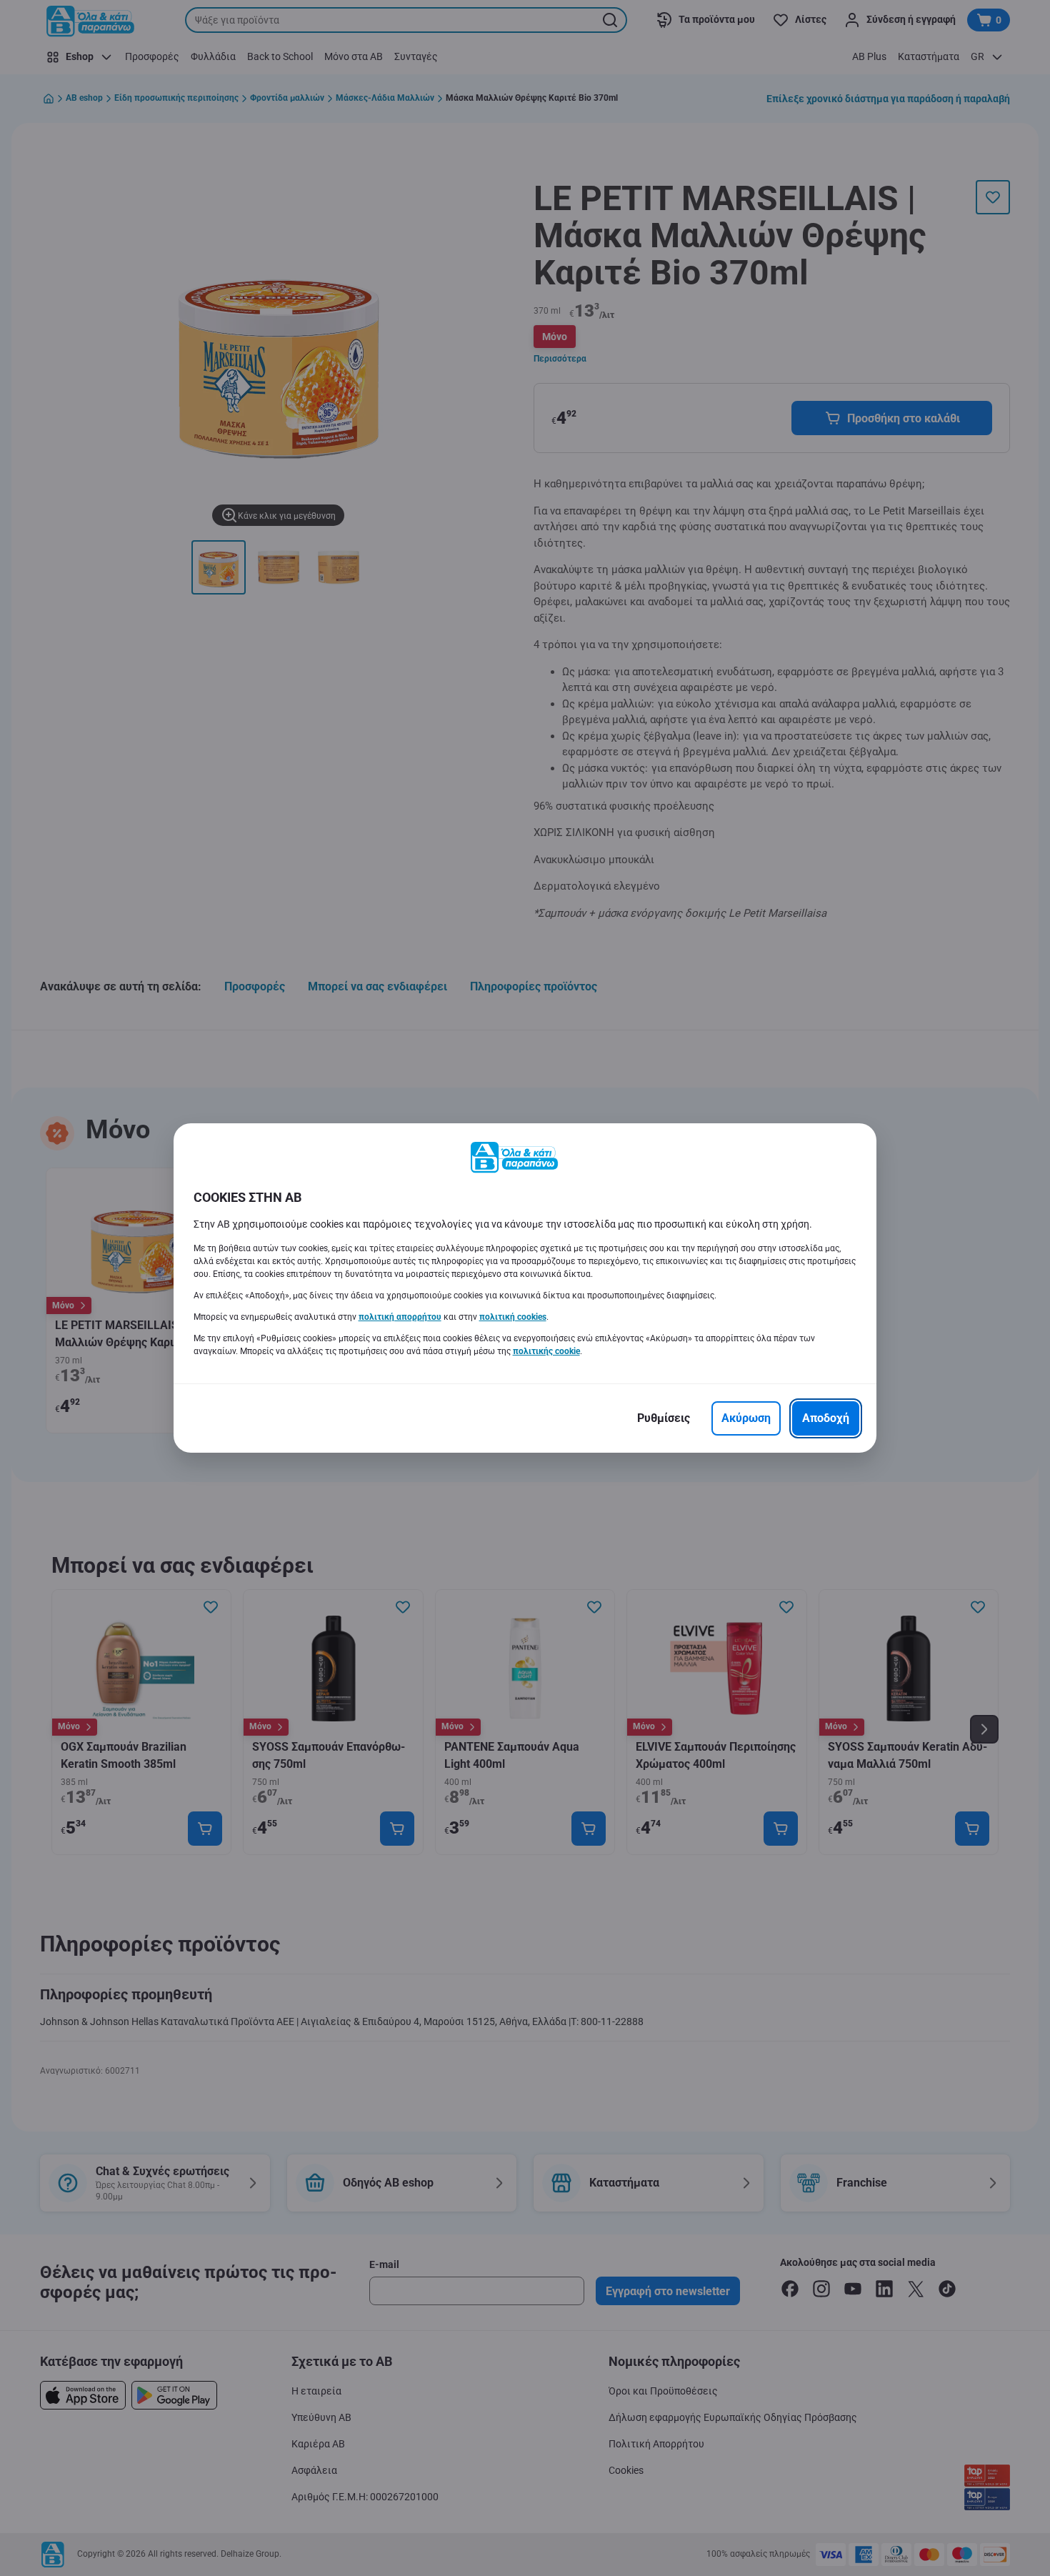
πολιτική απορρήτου (400, 1317)
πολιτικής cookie (546, 1351)
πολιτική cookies (513, 1317)
